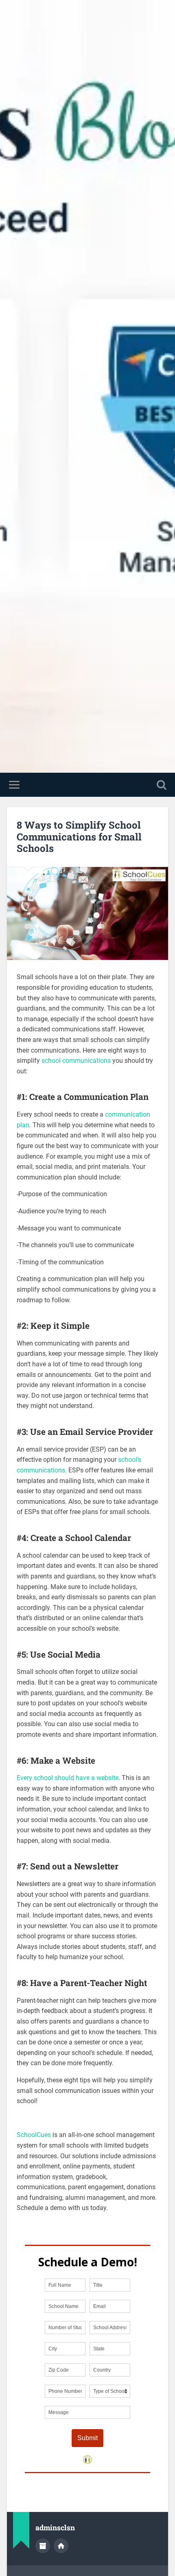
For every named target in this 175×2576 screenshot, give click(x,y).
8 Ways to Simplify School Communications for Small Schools (79, 837)
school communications (76, 1061)
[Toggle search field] (162, 785)
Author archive (43, 2546)
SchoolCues (34, 2135)
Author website (61, 2546)
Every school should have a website (68, 1778)
